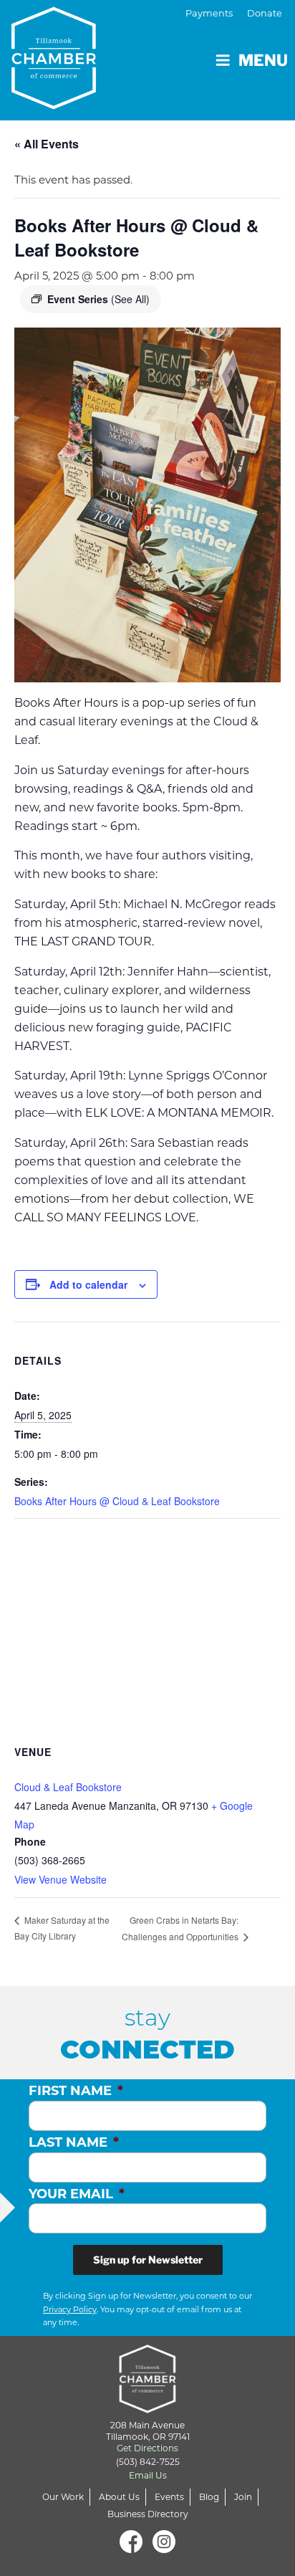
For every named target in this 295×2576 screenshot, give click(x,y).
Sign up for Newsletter (148, 2260)
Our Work (63, 2497)
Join (243, 2497)
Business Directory (148, 2514)
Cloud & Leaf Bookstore (68, 1787)
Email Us (148, 2475)
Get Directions (147, 2448)
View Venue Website (61, 1879)
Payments (209, 13)
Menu (263, 60)
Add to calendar (88, 1284)
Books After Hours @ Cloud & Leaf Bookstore (117, 1501)
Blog (209, 2497)
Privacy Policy (70, 2309)
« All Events (47, 144)
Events (169, 2497)
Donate (265, 13)
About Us (119, 2497)
